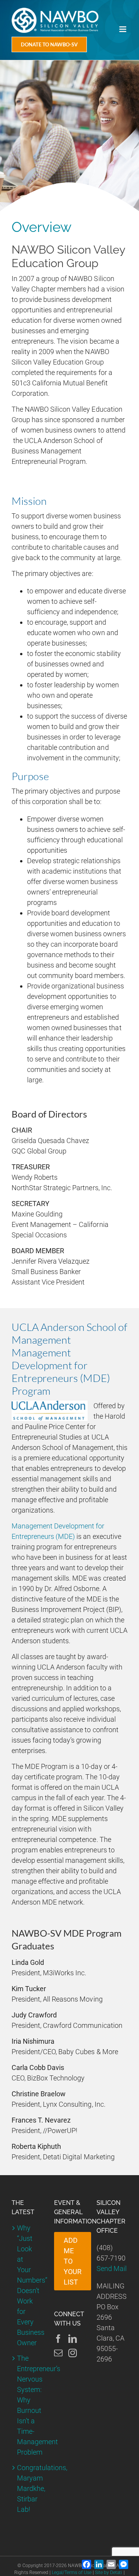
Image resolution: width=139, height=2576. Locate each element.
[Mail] (58, 2353)
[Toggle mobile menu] (123, 29)
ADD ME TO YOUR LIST (73, 2261)
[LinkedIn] (73, 2339)
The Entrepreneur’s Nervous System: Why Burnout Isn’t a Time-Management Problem (27, 2405)
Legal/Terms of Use (72, 2573)
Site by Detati (108, 2573)
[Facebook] (58, 2339)
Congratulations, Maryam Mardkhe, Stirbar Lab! (27, 2488)
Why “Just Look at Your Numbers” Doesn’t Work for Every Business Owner (27, 2285)
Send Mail (112, 2268)
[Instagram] (73, 2353)
